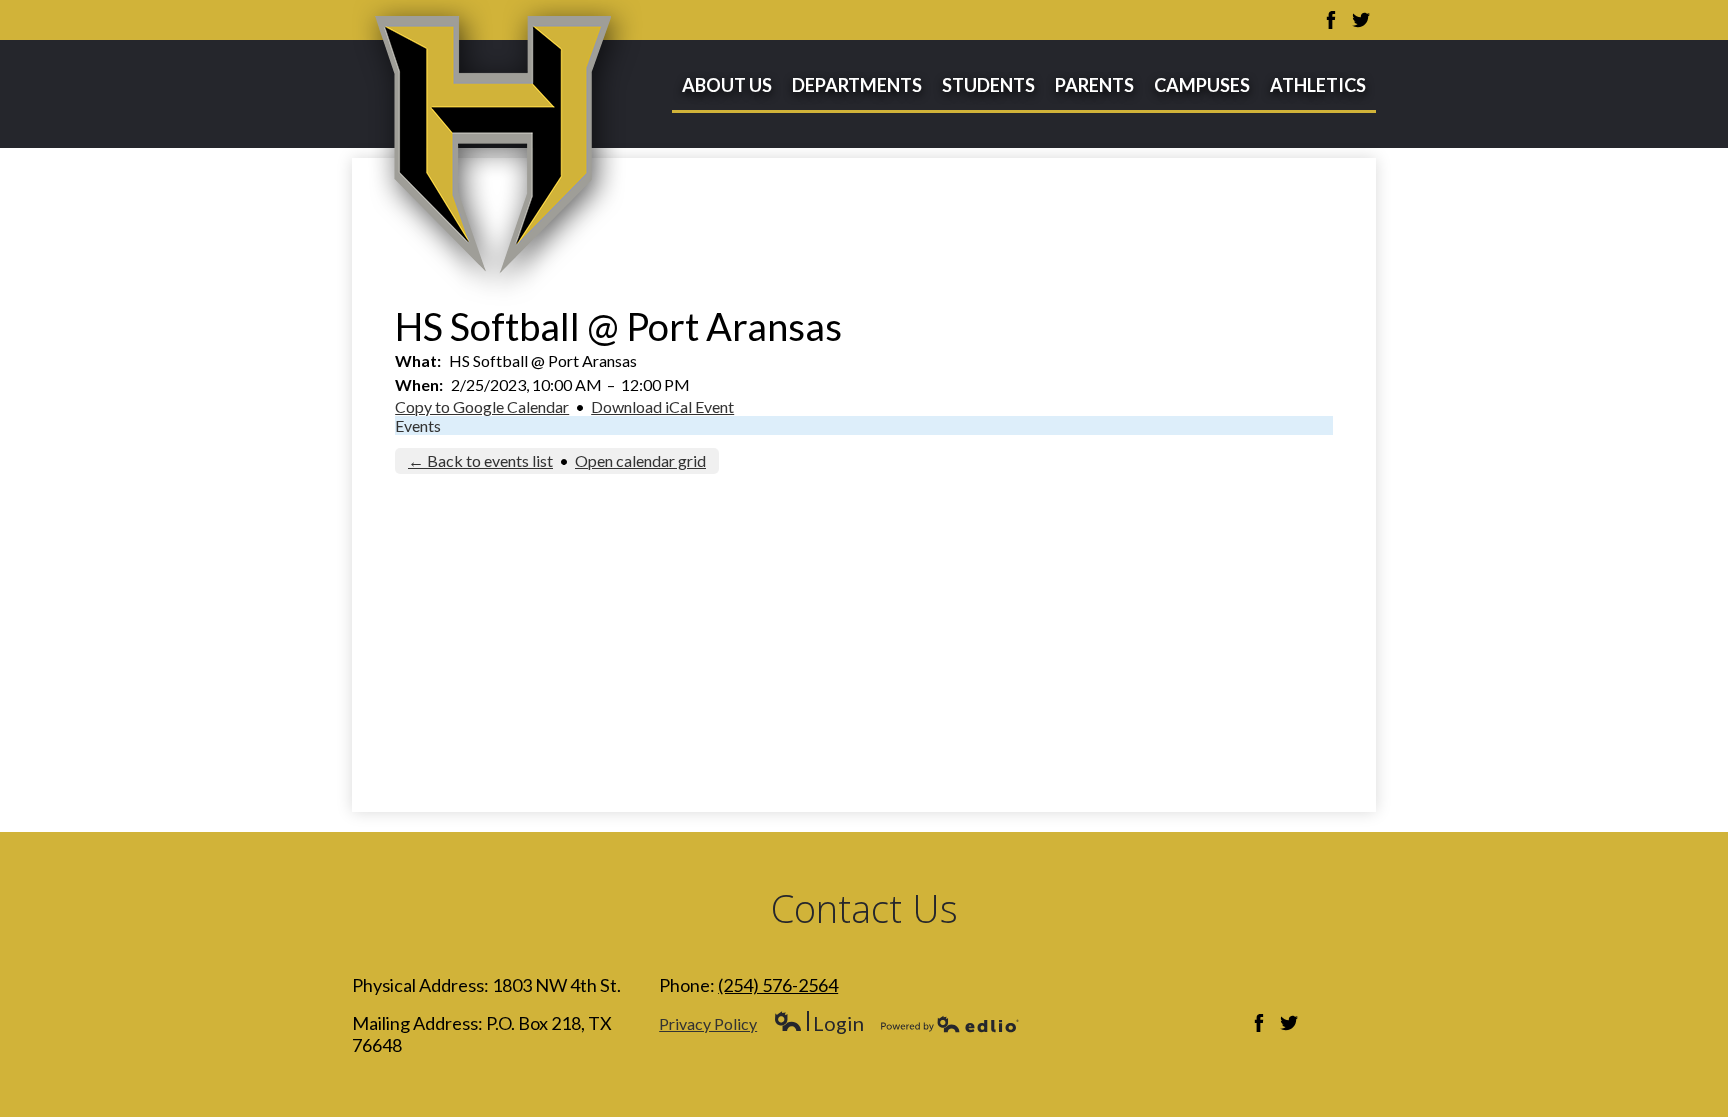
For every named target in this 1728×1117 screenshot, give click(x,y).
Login (818, 1023)
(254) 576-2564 (778, 985)
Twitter (1361, 20)
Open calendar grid (640, 460)
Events (418, 425)
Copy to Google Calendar (482, 406)
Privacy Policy (708, 1023)
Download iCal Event (662, 406)
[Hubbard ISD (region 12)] (497, 153)
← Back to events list (480, 460)
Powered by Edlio (950, 1024)
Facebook (1331, 20)
